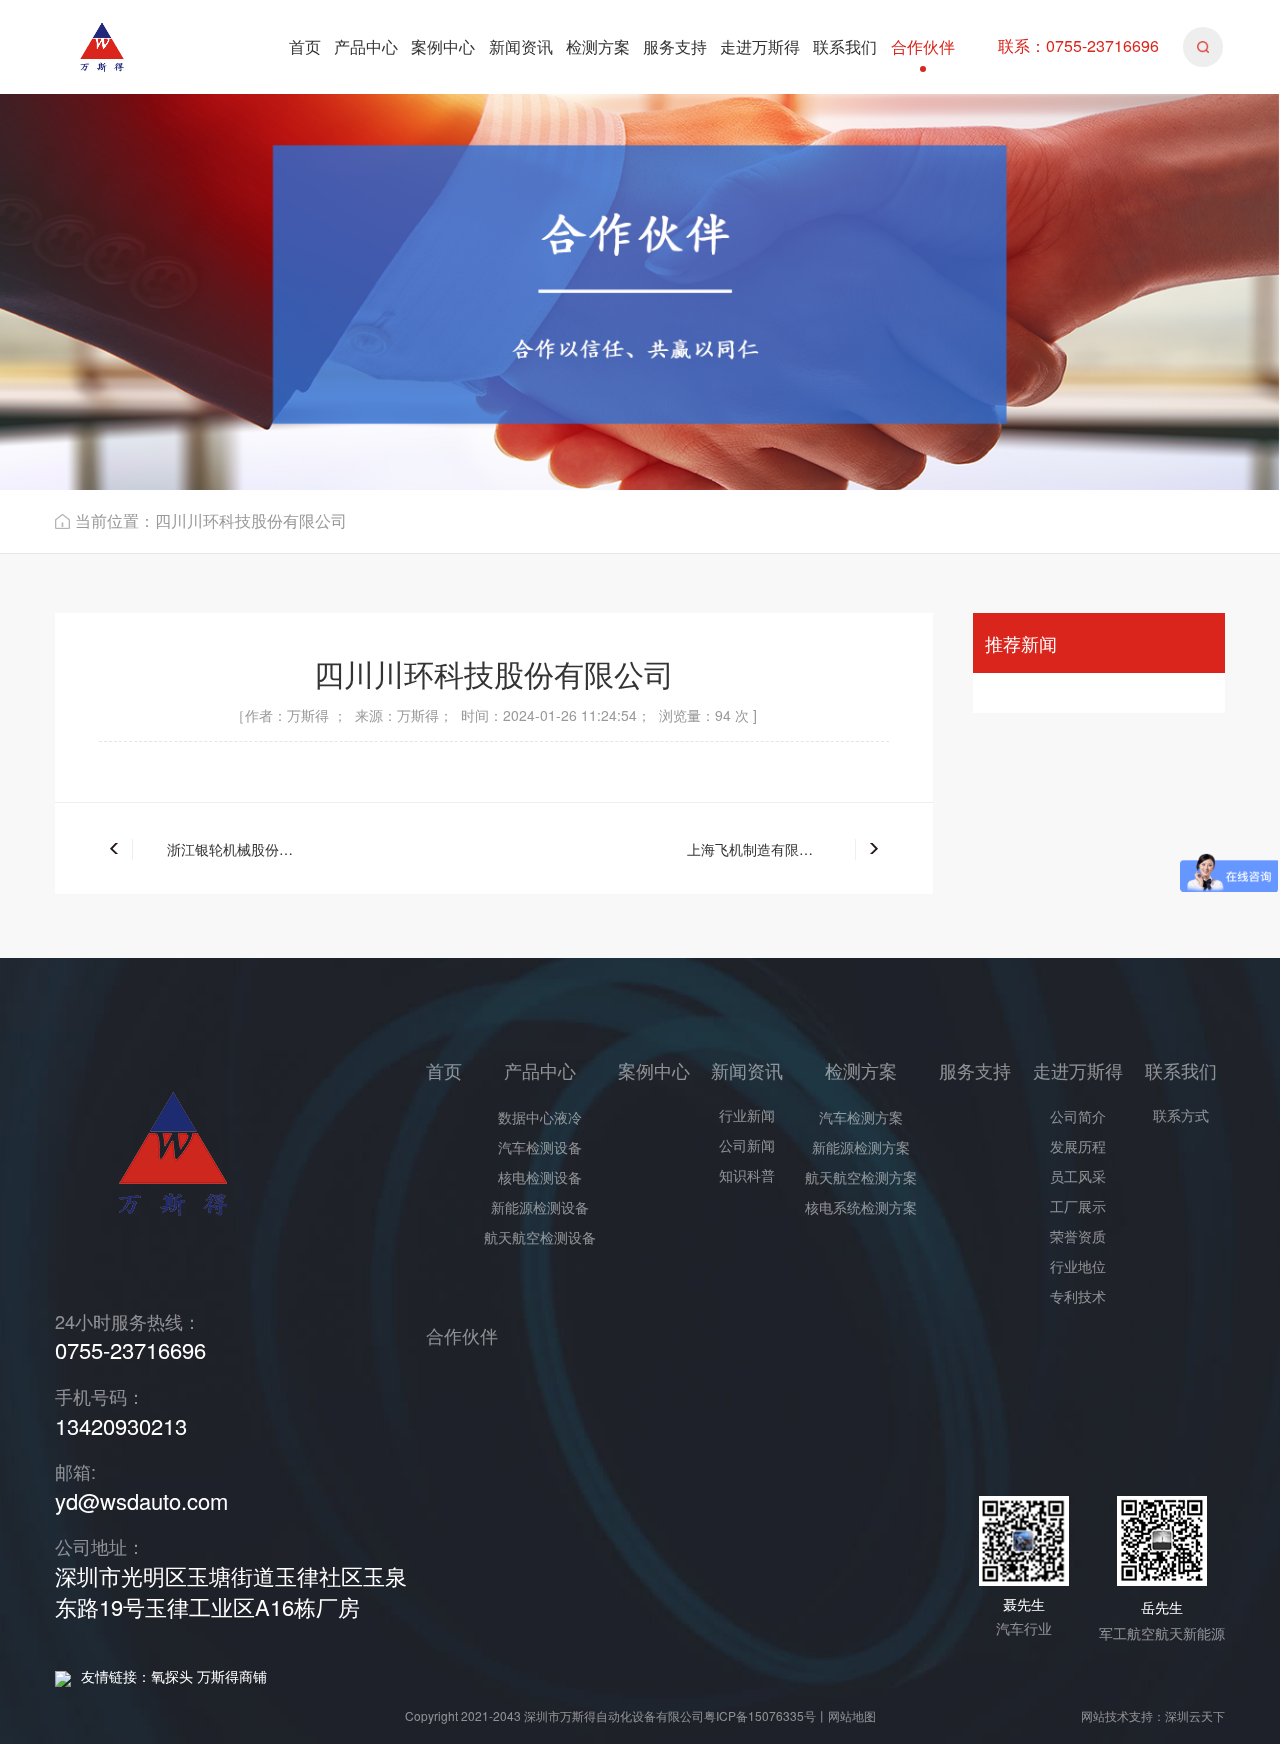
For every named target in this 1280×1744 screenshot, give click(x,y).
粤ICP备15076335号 (760, 1715)
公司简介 (1078, 1116)
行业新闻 (747, 1115)
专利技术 (1078, 1296)
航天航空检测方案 (861, 1177)
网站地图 (852, 1715)
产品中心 (366, 46)
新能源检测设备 (540, 1207)
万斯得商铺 (232, 1676)
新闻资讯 (521, 46)
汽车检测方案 (861, 1117)
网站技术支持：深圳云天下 (1153, 1715)
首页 (305, 46)
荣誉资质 (1078, 1236)
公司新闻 (747, 1145)
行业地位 (1078, 1266)
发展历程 (1078, 1146)
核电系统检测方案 (861, 1207)
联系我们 (845, 46)
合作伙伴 (923, 46)
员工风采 (1078, 1176)
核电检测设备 (540, 1177)
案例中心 (443, 46)
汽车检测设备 (540, 1147)
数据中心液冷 (540, 1117)
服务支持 (675, 46)
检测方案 (598, 46)
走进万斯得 (760, 46)
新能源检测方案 (861, 1147)
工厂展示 (1078, 1206)
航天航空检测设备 (540, 1237)
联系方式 (1181, 1115)
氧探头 (172, 1676)
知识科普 (747, 1175)
